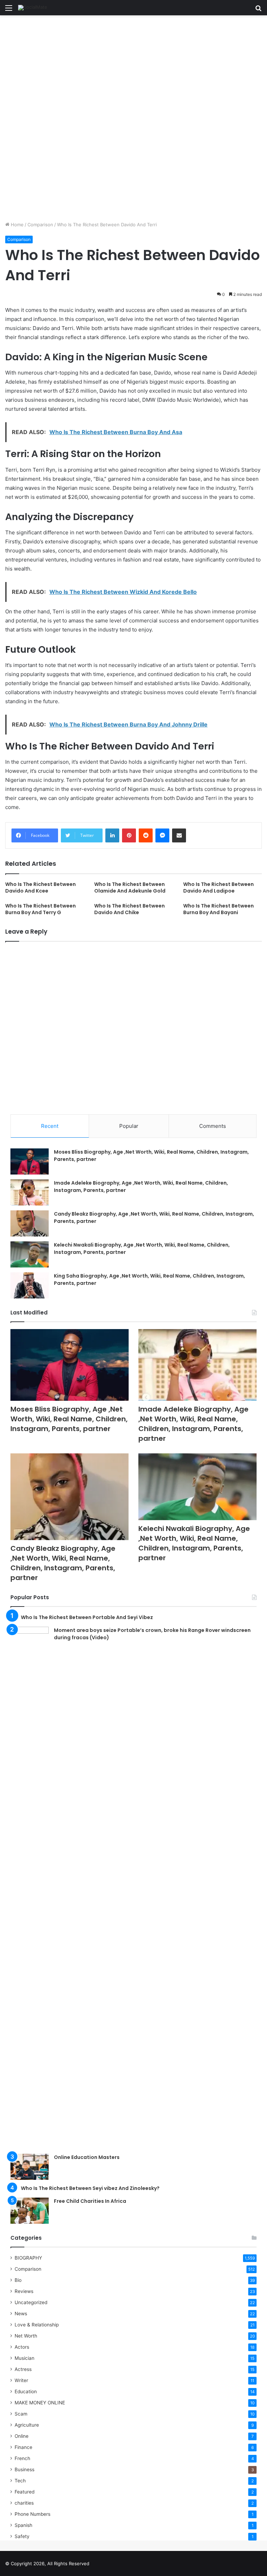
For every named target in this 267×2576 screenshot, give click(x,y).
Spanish (23, 2525)
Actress (23, 2369)
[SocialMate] (33, 8)
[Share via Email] (179, 835)
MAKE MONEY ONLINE (40, 2403)
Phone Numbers (33, 2514)
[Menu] (9, 10)
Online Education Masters (87, 2157)
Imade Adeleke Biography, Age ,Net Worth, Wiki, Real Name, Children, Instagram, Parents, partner (193, 1424)
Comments (213, 1126)
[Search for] (258, 10)
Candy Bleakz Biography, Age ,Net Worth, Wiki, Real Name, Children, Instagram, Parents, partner (63, 1563)
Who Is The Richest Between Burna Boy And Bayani (219, 909)
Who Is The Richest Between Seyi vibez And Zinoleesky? (90, 2188)
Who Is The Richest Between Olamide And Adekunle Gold (130, 888)
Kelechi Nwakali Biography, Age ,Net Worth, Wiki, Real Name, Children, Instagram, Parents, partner (194, 1543)
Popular (129, 1126)
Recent (50, 1126)
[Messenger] (162, 835)
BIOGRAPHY (28, 2258)
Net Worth (26, 2336)
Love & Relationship (37, 2325)
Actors (22, 2347)
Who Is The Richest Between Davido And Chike (130, 909)
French (22, 2458)
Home (17, 225)
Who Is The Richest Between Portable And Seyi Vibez (87, 1617)
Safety (22, 2536)
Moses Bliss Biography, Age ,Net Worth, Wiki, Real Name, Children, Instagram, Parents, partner (69, 1419)
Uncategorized (31, 2302)
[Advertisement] (133, 67)
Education (26, 2392)
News (21, 2314)
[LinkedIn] (112, 835)
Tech (20, 2481)
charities (24, 2503)
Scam (21, 2414)
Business (25, 2469)
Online (22, 2436)
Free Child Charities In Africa (90, 2201)
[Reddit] (146, 835)
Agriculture (27, 2425)
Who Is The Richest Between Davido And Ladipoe (219, 888)
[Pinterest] (129, 835)
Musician (25, 2358)
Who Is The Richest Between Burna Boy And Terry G (41, 909)
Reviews (24, 2291)
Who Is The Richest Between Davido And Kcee (41, 888)
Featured (25, 2492)
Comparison (40, 225)
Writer (21, 2380)
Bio (18, 2280)
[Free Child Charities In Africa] (30, 2211)
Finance (23, 2447)
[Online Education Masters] (30, 2167)
